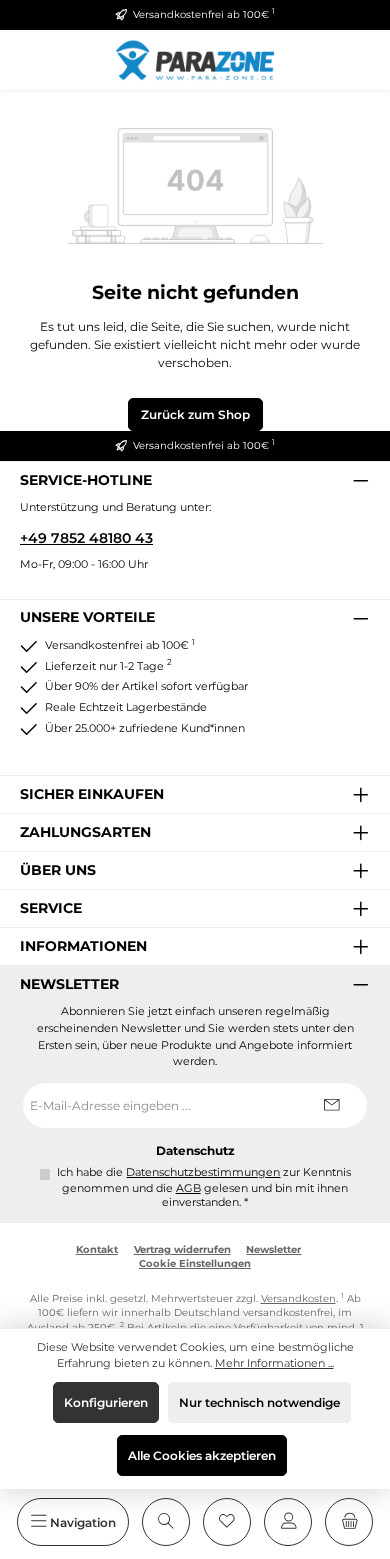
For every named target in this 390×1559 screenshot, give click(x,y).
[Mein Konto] (288, 1522)
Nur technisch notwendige (259, 1402)
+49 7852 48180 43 (86, 538)
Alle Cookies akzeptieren (202, 1455)
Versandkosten (298, 1298)
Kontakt (97, 1249)
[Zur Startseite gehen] (195, 59)
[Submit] (332, 1105)
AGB (188, 1188)
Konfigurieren (106, 1402)
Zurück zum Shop (195, 414)
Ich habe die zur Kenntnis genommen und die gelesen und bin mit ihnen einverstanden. (204, 1187)
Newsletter (273, 1249)
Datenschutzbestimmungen (203, 1172)
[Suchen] (166, 1522)
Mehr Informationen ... (274, 1363)
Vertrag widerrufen (182, 1249)
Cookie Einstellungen (195, 1263)
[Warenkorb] (349, 1522)
